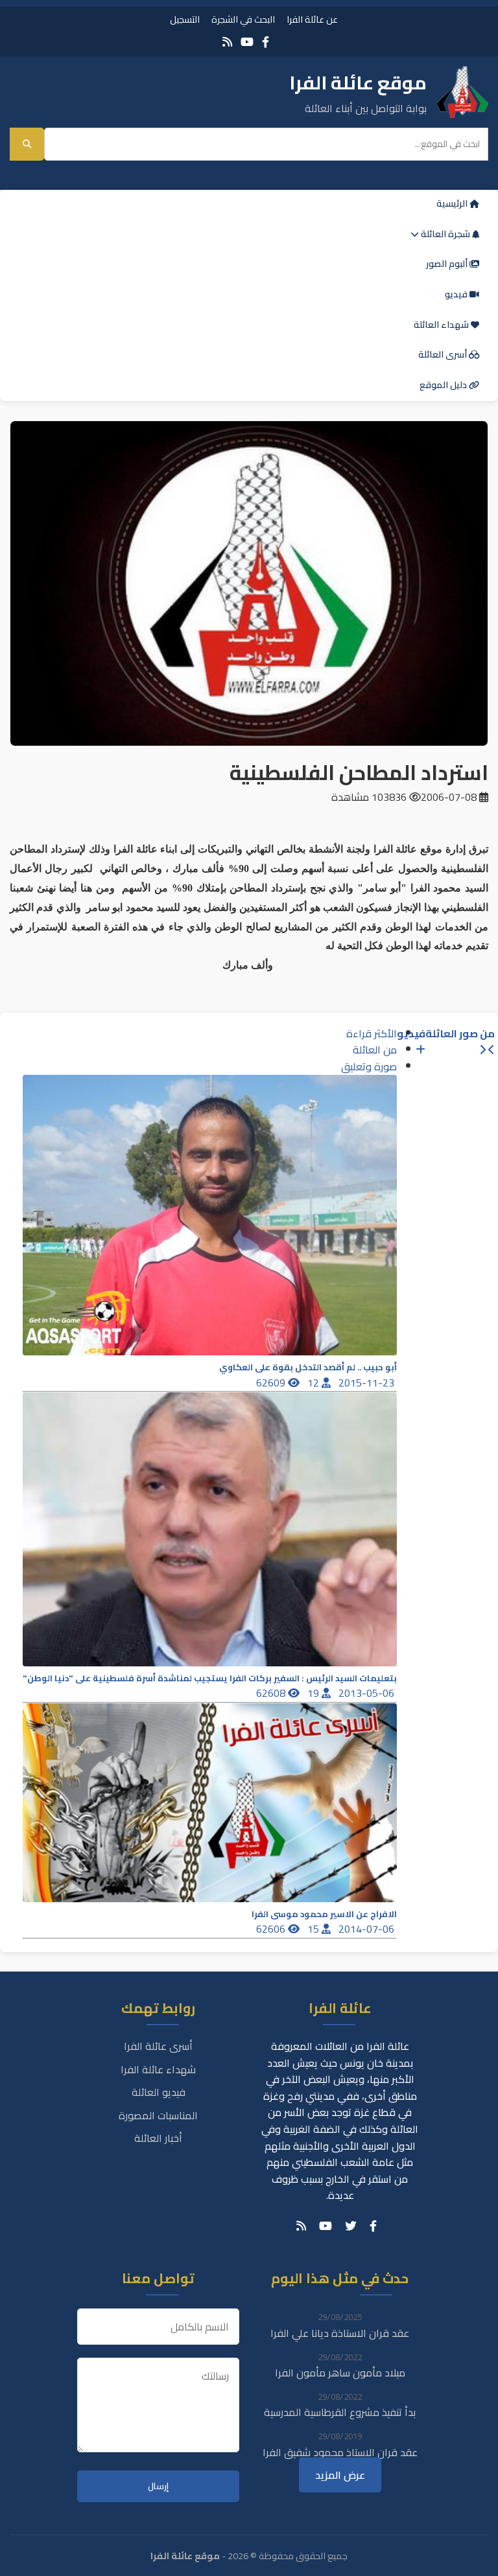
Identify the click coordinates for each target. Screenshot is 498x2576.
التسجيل (185, 19)
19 (314, 1693)
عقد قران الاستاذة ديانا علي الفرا (340, 2333)
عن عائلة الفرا (312, 19)
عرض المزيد (340, 2475)
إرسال (158, 2486)
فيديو (457, 294)
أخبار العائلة (158, 2138)
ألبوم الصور (448, 264)
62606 (272, 1929)
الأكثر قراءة (372, 1033)
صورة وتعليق (369, 1066)
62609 (272, 1383)
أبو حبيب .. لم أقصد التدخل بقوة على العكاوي (308, 1367)
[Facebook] (266, 42)
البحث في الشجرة (243, 19)
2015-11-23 (368, 1383)
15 (314, 1929)
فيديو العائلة (159, 2092)
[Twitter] (351, 2226)
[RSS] (227, 42)
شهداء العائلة (442, 325)
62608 (272, 1693)
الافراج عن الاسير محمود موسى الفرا (324, 1914)
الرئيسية (453, 203)
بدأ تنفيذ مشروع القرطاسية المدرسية (340, 2412)
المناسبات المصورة (158, 2115)
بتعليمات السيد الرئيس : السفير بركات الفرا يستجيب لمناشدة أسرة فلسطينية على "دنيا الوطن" (210, 1678)
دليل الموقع (444, 385)
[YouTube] (247, 42)
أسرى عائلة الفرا (158, 2046)
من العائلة (375, 1050)
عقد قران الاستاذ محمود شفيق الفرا (340, 2452)
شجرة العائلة (445, 234)
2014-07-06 (368, 1929)
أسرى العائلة (444, 354)
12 (314, 1383)
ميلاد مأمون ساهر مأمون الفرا (340, 2373)
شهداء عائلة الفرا (158, 2069)
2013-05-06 (368, 1693)
